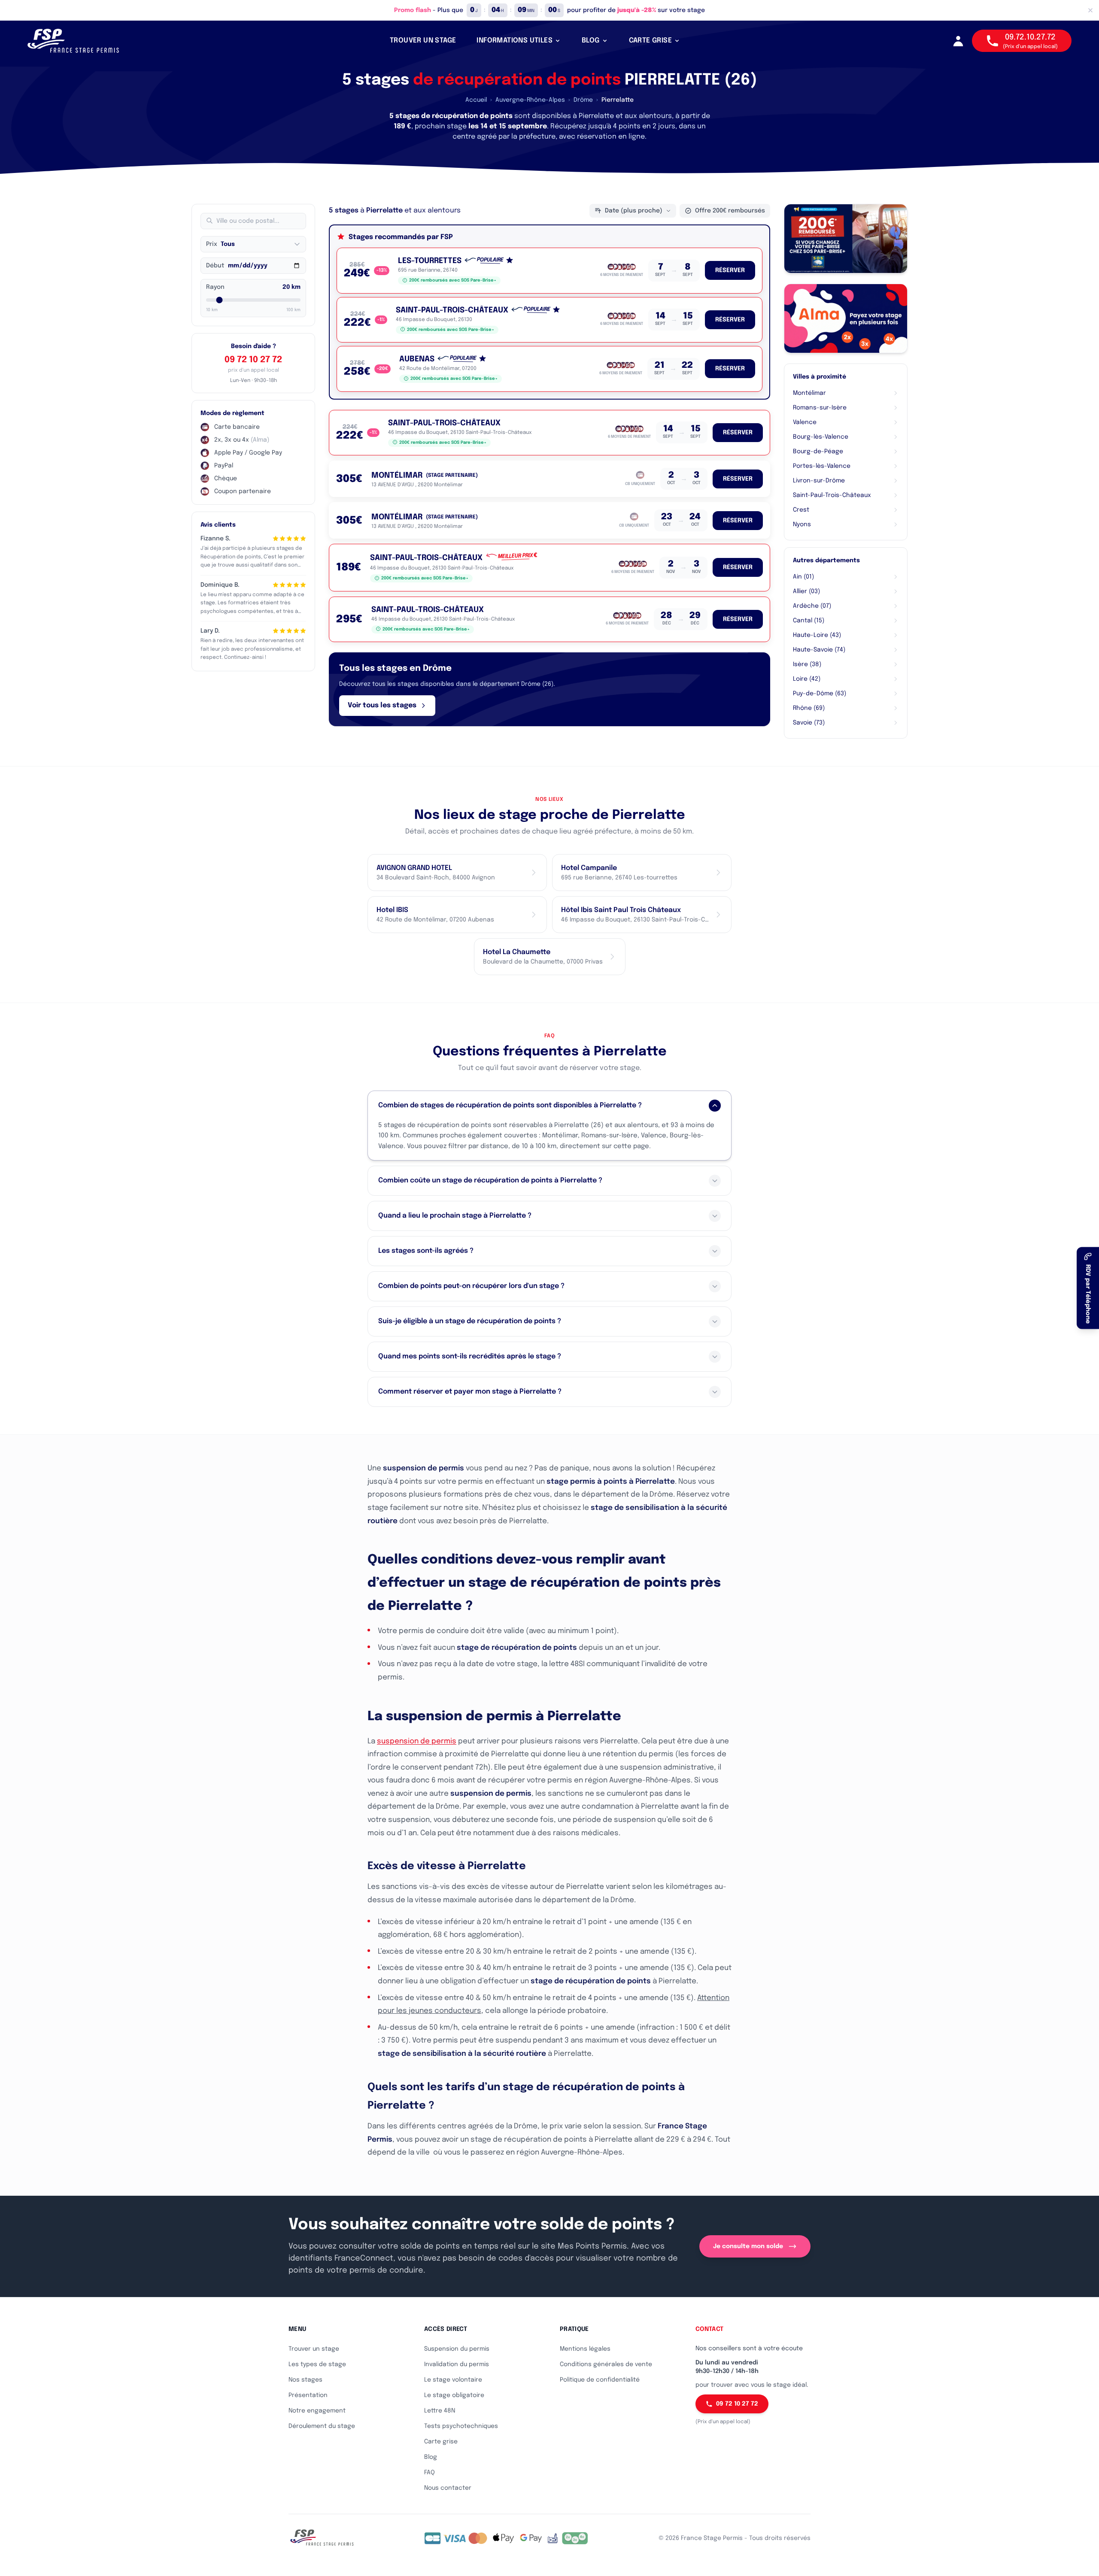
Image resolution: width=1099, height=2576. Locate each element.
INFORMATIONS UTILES (515, 41)
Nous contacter (448, 2488)
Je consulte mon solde (748, 2246)
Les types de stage (317, 2364)
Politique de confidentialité (600, 2380)
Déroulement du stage (322, 2426)
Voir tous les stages (382, 705)
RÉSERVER (730, 270)
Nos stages (305, 2380)
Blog (431, 2457)
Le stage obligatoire (454, 2395)
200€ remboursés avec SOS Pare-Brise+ (453, 280)
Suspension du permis (457, 2349)
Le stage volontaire (453, 2380)
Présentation (308, 2395)
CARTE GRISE (650, 41)
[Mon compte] (958, 41)
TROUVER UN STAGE (423, 41)
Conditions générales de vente (606, 2364)
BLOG (591, 41)
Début (215, 266)
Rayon (215, 287)
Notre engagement (317, 2411)
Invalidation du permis (457, 2364)
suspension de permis (417, 1741)
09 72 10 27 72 (253, 360)
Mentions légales (585, 2349)
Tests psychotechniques (461, 2426)
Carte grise (441, 2442)
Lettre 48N (440, 2411)
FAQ (430, 2473)
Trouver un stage (314, 2349)
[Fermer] (1090, 10)
